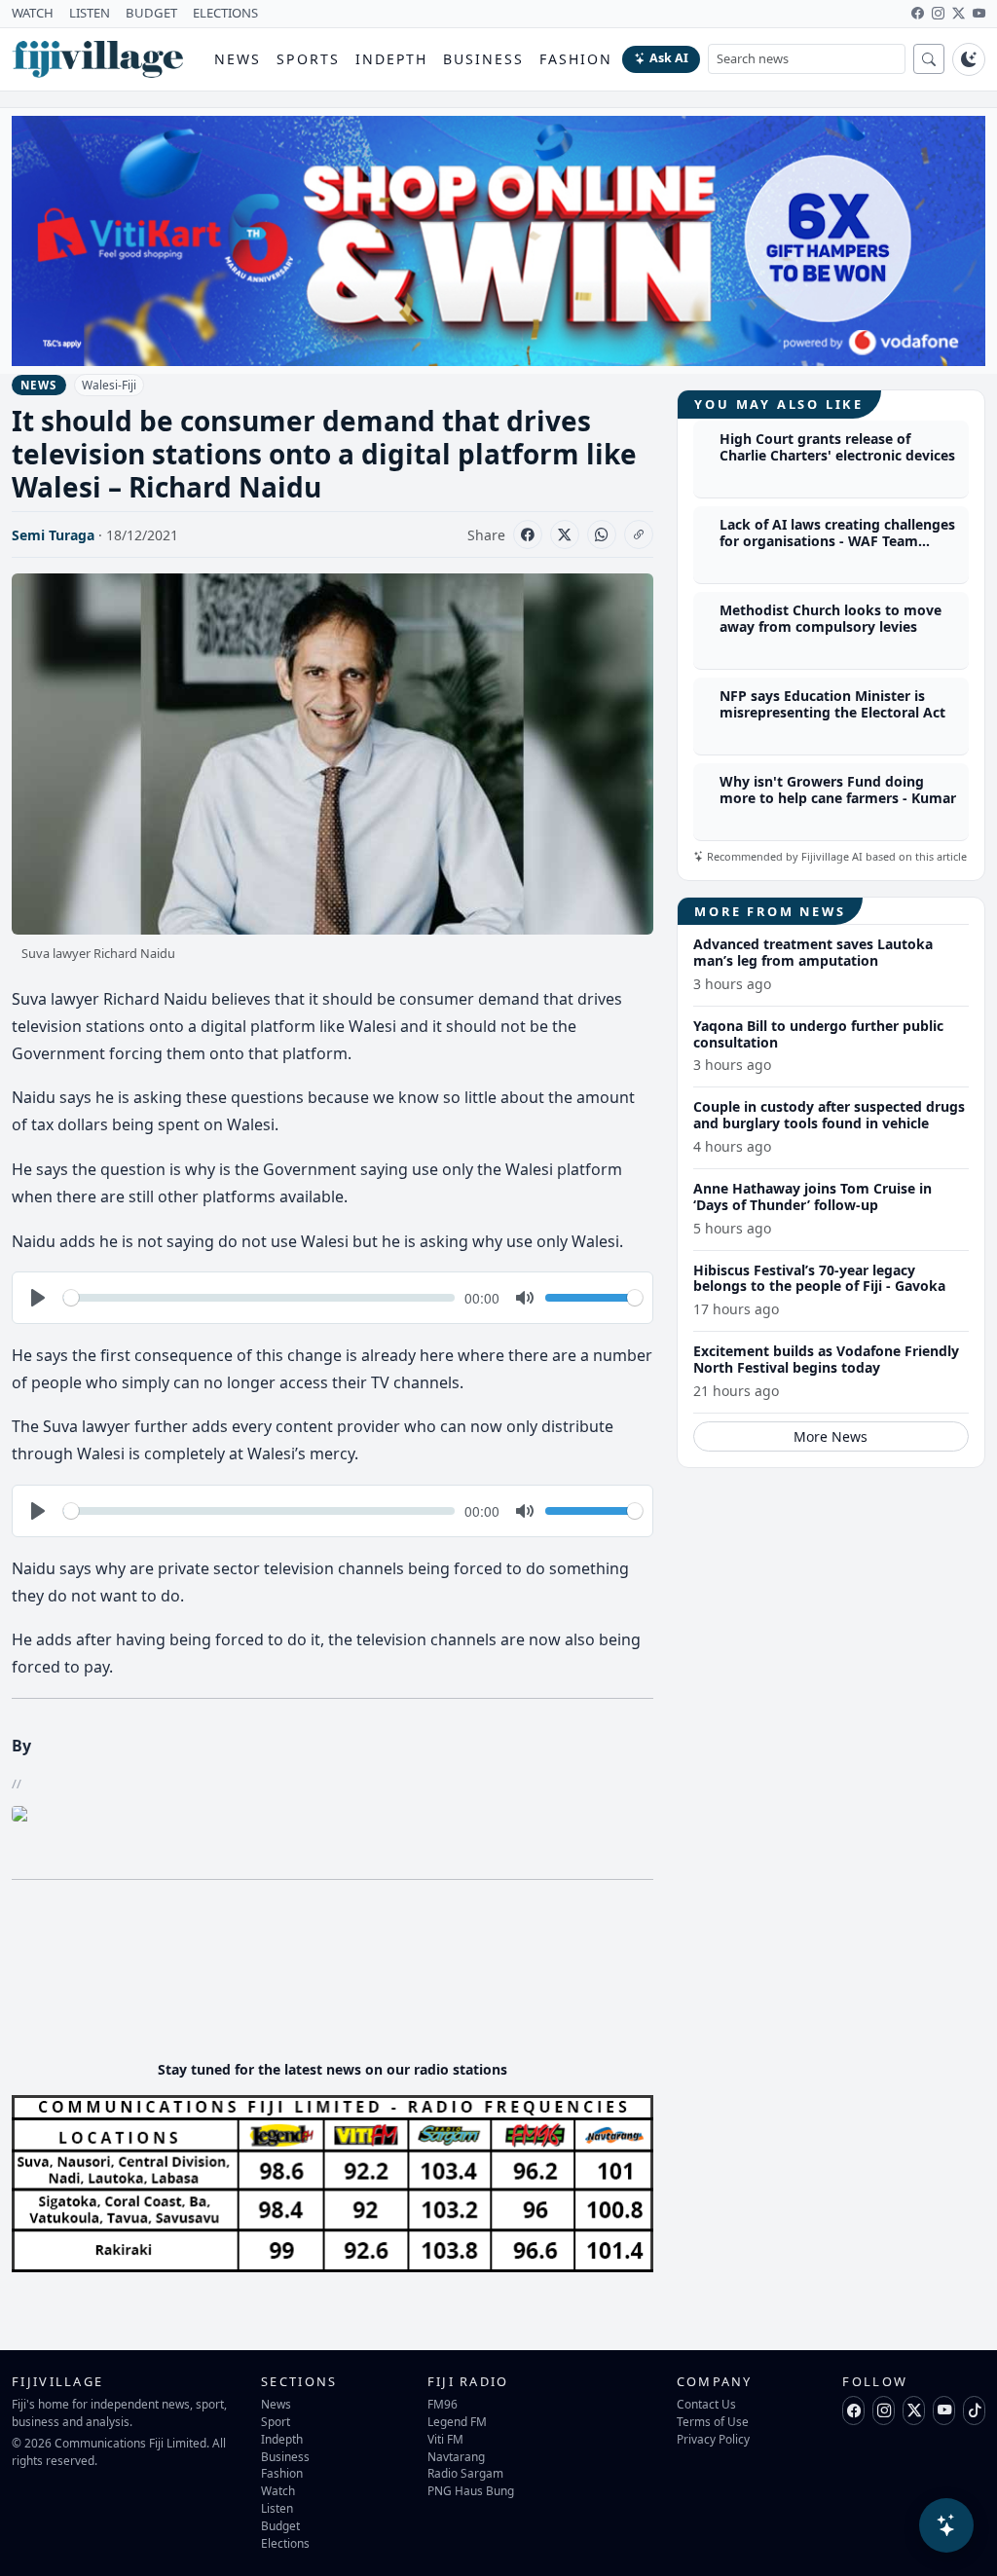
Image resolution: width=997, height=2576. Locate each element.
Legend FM (457, 2421)
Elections (285, 2543)
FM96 (443, 2404)
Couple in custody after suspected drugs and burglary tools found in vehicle (829, 1115)
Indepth (392, 59)
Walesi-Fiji (109, 385)
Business (483, 59)
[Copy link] (639, 534)
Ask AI (669, 58)
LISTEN (90, 13)
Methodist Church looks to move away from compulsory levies (831, 618)
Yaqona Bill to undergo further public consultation (818, 1034)
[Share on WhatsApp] (602, 534)
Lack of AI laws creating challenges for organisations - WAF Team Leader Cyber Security (837, 541)
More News (831, 1436)
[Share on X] (565, 534)
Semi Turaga (53, 535)
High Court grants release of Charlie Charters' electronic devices (837, 447)
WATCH (33, 13)
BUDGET (151, 13)
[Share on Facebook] (528, 534)
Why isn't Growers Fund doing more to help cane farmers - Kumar (838, 790)
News (238, 59)
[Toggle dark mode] (969, 59)
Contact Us (706, 2404)
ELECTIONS (225, 13)
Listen (277, 2508)
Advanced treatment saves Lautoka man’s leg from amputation (813, 952)
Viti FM (445, 2439)
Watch (278, 2490)
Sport (276, 2421)
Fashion (576, 59)
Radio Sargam (465, 2473)
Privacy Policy (713, 2439)
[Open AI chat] (946, 2525)
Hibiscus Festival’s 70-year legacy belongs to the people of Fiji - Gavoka (819, 1278)
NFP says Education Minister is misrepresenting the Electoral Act (832, 704)
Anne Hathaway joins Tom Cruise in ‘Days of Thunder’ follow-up (812, 1196)
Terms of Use (713, 2421)
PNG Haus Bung (471, 2490)
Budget (280, 2525)
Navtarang (456, 2456)
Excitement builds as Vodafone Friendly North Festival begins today (826, 1359)
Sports (308, 59)
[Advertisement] (366, 1986)
